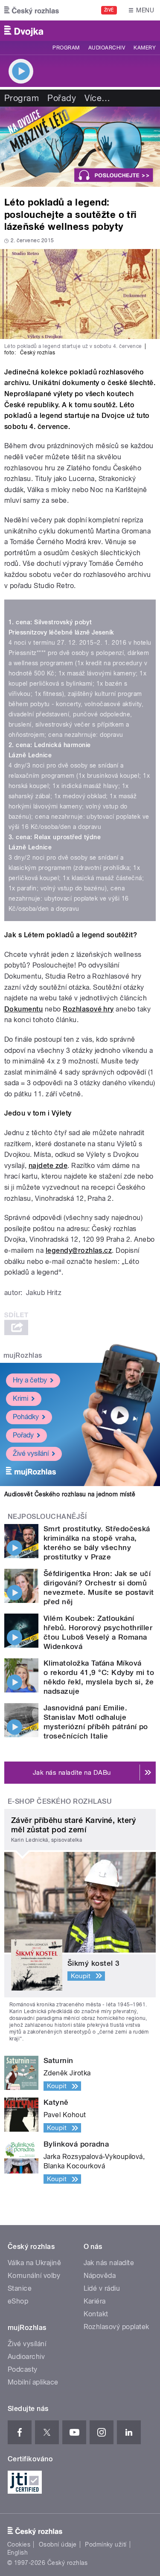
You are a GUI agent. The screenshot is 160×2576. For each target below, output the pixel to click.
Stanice (20, 2288)
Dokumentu (23, 1009)
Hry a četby (30, 1380)
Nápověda (100, 2276)
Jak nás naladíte (109, 2263)
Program (66, 48)
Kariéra (95, 2301)
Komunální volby (34, 2276)
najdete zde (48, 1166)
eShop (18, 2301)
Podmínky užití (106, 2544)
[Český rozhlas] (32, 10)
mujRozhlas (23, 1355)
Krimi (20, 1398)
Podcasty (23, 2369)
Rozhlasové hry (88, 1009)
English (17, 2553)
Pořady (62, 98)
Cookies (19, 2544)
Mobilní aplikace (33, 2382)
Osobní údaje (58, 2544)
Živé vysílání (31, 1453)
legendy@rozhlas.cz (79, 1250)
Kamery (145, 48)
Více (97, 98)
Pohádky (26, 1417)
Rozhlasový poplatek (116, 2327)
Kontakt (96, 2314)
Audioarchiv (107, 48)
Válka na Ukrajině (34, 2263)
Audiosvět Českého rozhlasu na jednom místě (70, 1494)
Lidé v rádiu (102, 2288)
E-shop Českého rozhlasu (60, 1801)
